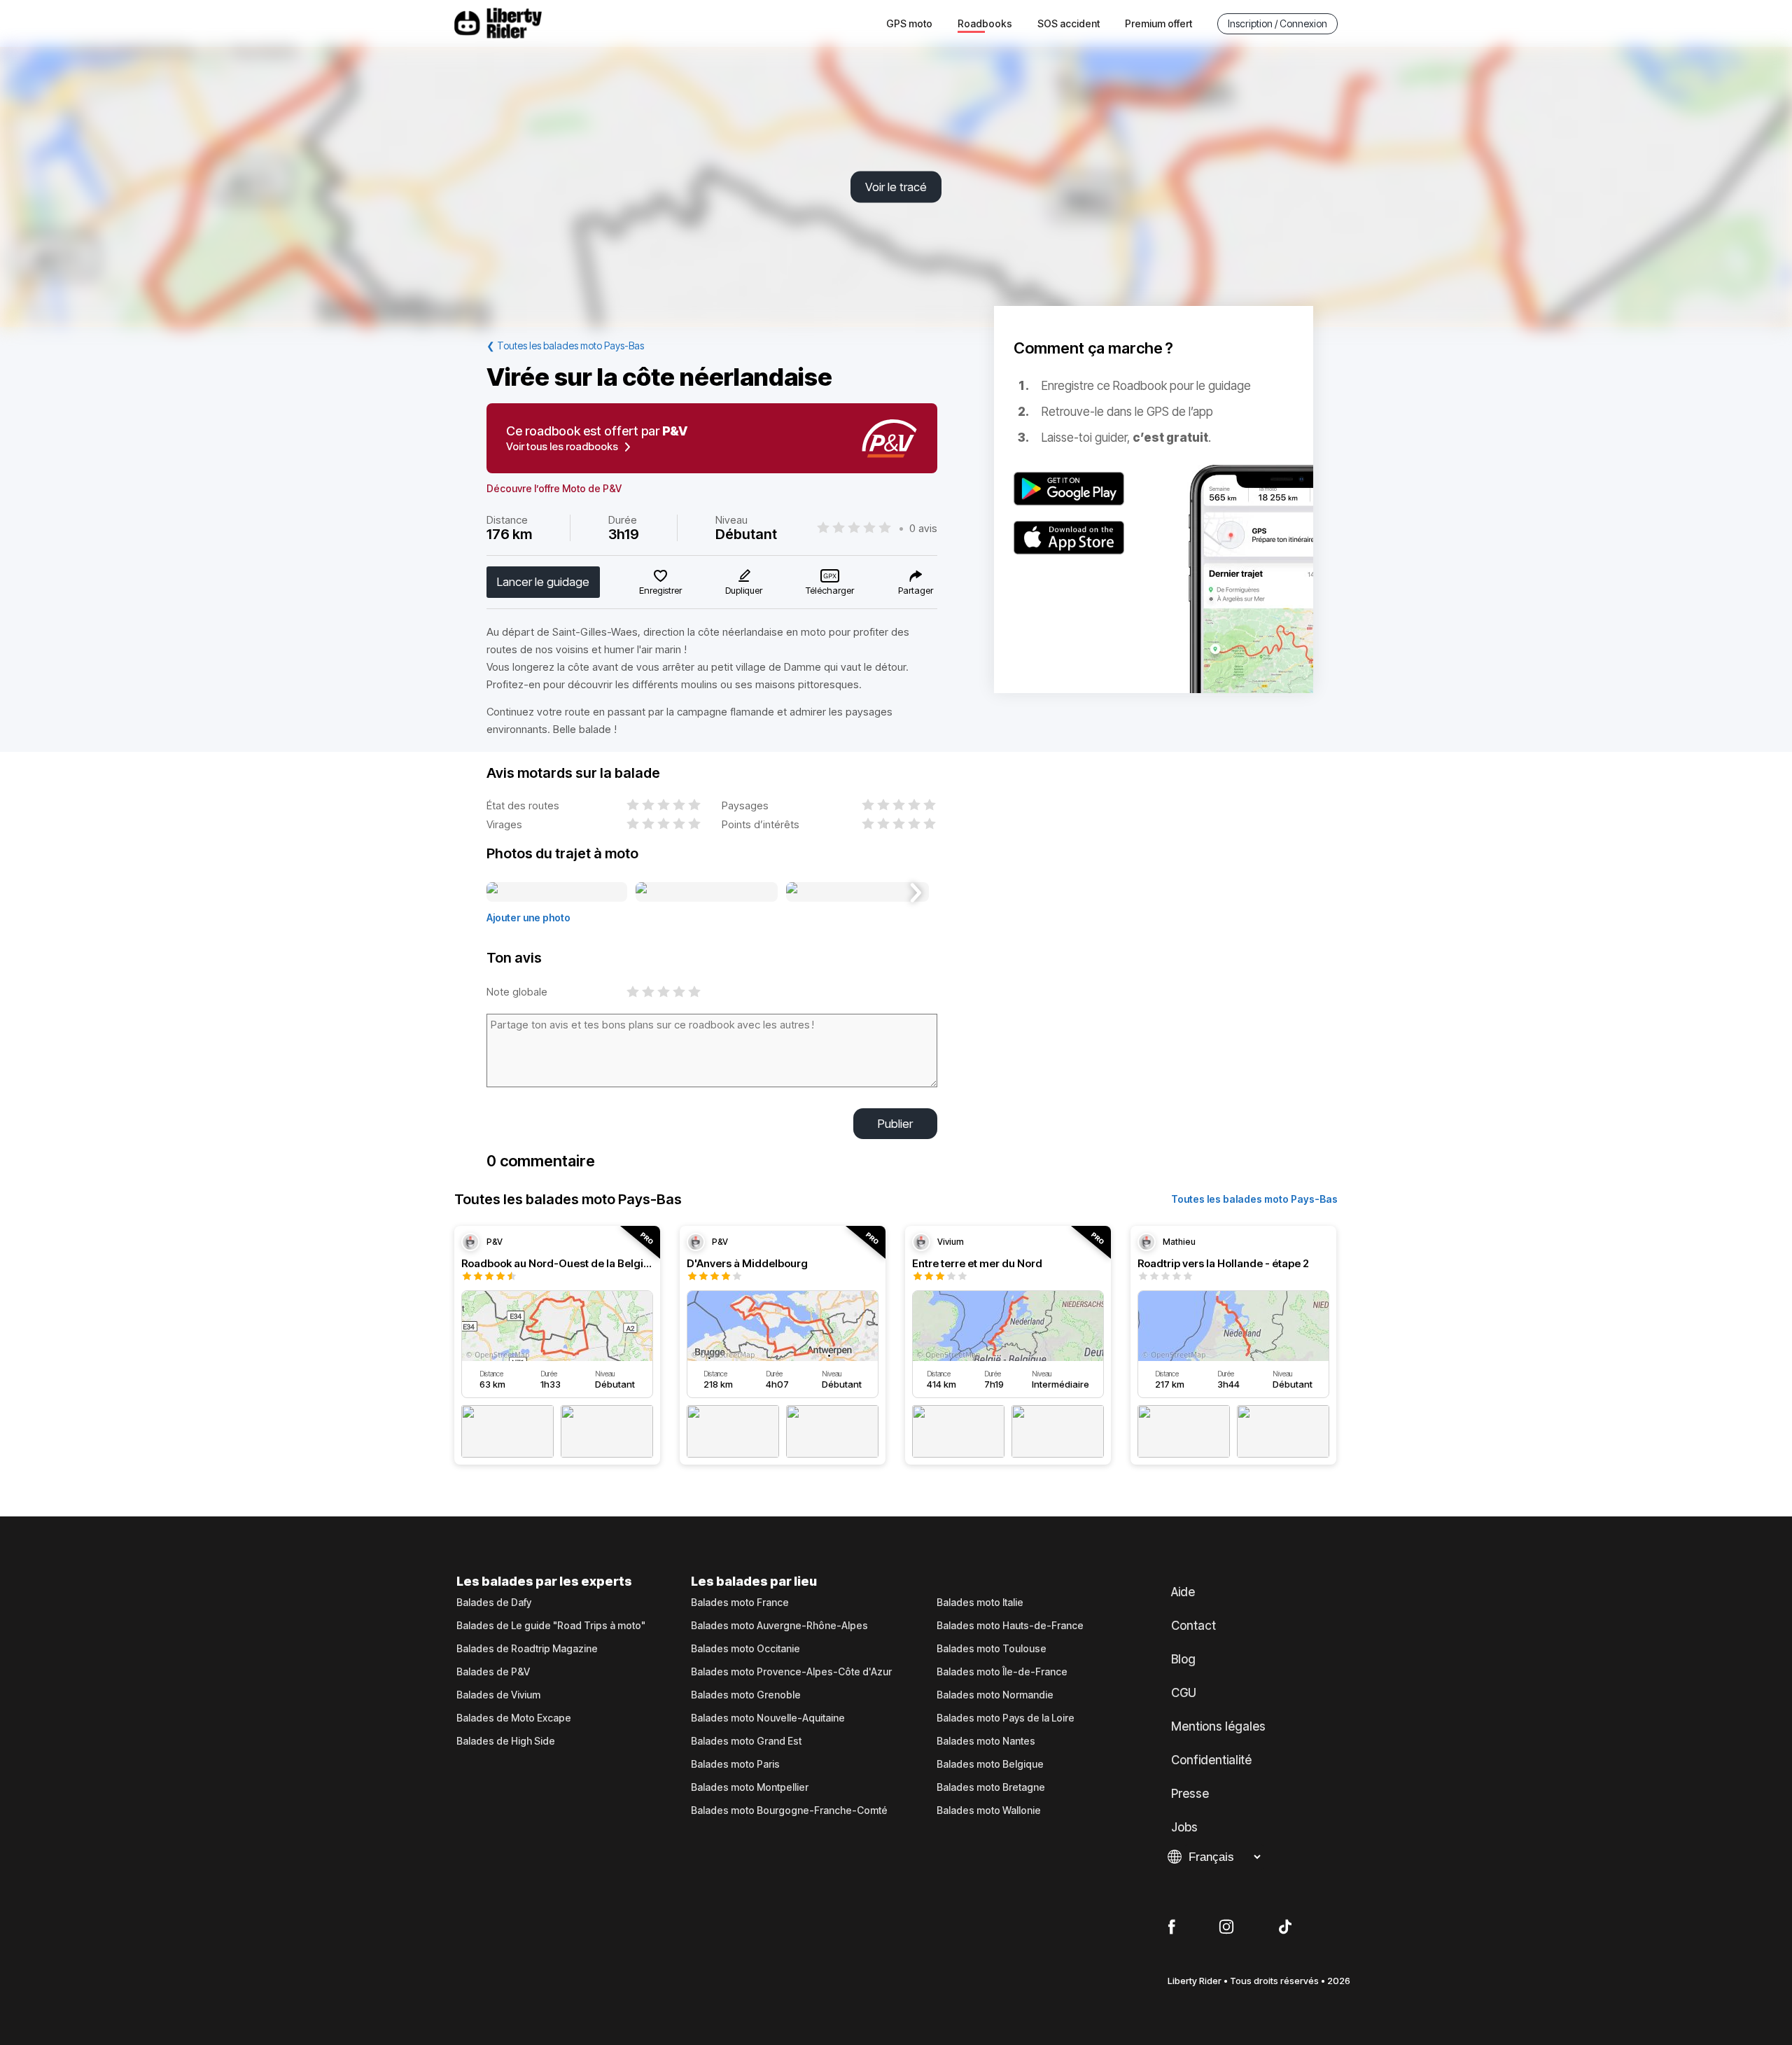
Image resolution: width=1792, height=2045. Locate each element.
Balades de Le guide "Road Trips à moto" (551, 1626)
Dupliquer (744, 590)
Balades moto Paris (735, 1764)
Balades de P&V (493, 1672)
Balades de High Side (506, 1741)
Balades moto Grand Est (746, 1741)
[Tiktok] (1285, 1927)
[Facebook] (1171, 1927)
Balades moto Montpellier (750, 1787)
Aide (1183, 1592)
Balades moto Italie (980, 1603)
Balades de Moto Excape (514, 1718)
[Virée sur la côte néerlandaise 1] (557, 893)
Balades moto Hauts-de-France (1010, 1626)
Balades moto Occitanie (745, 1649)
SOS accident (1069, 23)
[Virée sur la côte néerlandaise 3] (857, 893)
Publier (895, 1124)
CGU (1184, 1693)
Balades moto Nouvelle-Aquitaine (768, 1718)
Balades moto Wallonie (989, 1810)
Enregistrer (660, 590)
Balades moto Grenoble (746, 1695)
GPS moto (909, 23)
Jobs (1184, 1827)
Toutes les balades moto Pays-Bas (1254, 1199)
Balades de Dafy (494, 1603)
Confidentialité (1211, 1760)
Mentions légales (1218, 1726)
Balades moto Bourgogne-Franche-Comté (789, 1810)
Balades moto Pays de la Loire (1006, 1718)
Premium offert (1158, 23)
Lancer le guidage (543, 582)
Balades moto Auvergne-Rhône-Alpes (779, 1626)
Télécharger (830, 590)
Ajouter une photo (528, 917)
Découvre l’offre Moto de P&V (554, 489)
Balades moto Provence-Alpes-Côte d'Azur (791, 1672)
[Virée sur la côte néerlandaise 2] (707, 893)
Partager (916, 590)
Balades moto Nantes (986, 1741)
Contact (1193, 1626)
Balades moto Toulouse (992, 1649)
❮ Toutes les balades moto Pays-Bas (565, 346)
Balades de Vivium (498, 1695)
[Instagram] (1226, 1927)
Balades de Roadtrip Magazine (527, 1649)
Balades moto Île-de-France (1002, 1672)
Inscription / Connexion (1277, 23)
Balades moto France (740, 1603)
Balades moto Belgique (990, 1764)
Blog (1183, 1659)
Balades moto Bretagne (991, 1787)
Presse (1190, 1794)
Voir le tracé (896, 187)
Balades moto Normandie (995, 1695)
